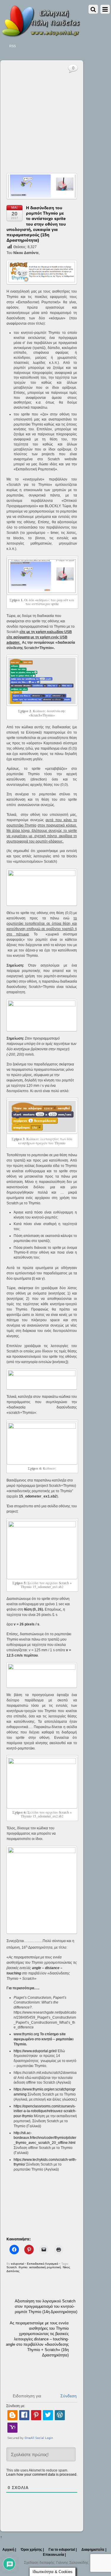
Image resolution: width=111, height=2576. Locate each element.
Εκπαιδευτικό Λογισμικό (43, 2264)
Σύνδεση (68, 2396)
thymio (23, 2267)
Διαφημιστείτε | (94, 2550)
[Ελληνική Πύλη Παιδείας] (41, 35)
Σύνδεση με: (16, 2406)
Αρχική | (9, 2550)
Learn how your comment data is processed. (42, 2475)
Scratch (12, 2267)
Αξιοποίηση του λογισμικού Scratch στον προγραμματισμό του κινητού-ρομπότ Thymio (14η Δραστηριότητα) (46, 2306)
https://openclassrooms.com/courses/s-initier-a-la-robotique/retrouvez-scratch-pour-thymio (45, 2111)
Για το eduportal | (63, 2550)
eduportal (17, 2264)
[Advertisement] (55, 111)
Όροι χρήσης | (32, 2550)
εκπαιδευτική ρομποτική (45, 2267)
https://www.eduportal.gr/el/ (35, 2051)
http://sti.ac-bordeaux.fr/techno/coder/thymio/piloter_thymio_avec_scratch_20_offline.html (45, 2138)
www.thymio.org (26, 2034)
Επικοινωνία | (54, 2555)
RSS (12, 46)
